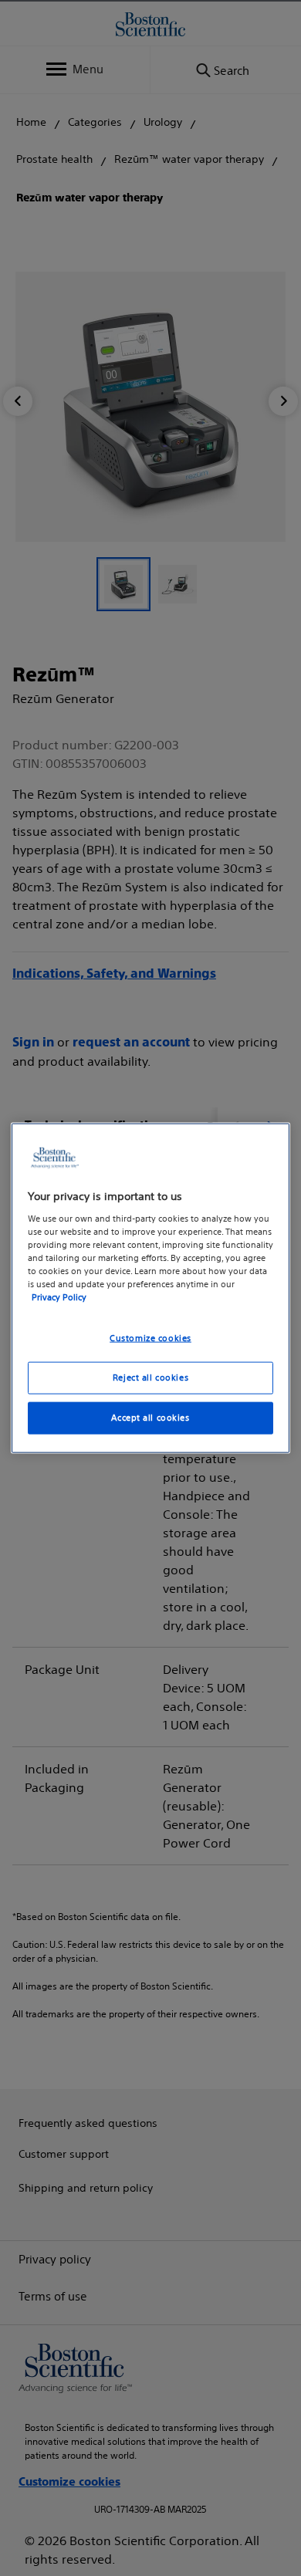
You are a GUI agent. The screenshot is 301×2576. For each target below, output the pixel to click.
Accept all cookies (150, 1417)
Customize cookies (150, 1338)
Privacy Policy (59, 1297)
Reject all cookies (150, 1378)
